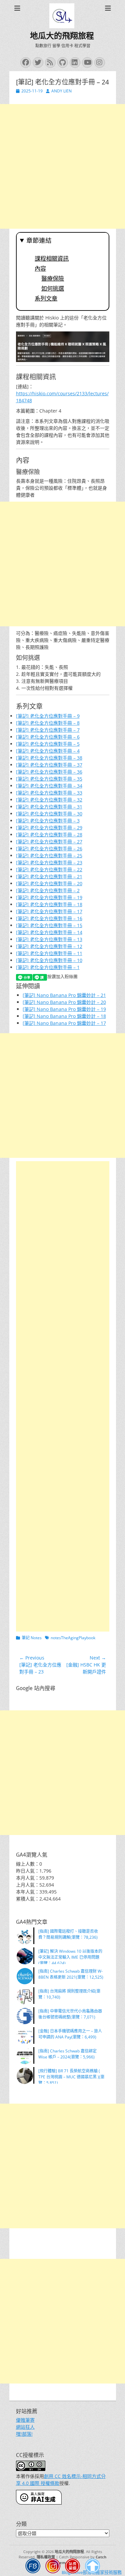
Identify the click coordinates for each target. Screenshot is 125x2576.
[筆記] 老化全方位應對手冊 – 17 (49, 911)
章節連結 (39, 241)
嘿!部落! (24, 2434)
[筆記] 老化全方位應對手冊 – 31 (49, 807)
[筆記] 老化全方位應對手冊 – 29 (49, 828)
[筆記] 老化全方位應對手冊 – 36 (49, 772)
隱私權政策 (46, 2557)
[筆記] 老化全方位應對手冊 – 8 (48, 723)
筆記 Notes (32, 1638)
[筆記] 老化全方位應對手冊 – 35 (49, 779)
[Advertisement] (62, 166)
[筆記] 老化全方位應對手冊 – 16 (49, 918)
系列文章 (46, 299)
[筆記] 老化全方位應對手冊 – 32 (49, 800)
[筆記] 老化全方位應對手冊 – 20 (49, 883)
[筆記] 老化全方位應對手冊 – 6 (48, 737)
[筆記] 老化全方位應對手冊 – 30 (49, 814)
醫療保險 (53, 279)
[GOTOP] (92, 2567)
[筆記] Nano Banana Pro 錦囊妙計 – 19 (64, 1009)
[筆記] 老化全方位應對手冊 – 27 (49, 842)
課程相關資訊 (52, 259)
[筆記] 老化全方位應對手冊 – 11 (49, 953)
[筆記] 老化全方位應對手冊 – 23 (49, 862)
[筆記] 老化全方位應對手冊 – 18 (49, 904)
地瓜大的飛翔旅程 (62, 36)
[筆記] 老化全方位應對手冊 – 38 (49, 758)
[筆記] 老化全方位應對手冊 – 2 (48, 890)
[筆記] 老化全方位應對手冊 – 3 (48, 821)
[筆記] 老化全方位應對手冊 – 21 (49, 876)
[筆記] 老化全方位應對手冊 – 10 (49, 960)
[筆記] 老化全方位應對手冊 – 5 (48, 744)
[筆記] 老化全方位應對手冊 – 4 (48, 751)
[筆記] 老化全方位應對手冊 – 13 (49, 939)
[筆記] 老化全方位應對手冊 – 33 (49, 793)
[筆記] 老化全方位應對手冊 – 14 (49, 932)
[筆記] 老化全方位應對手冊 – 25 (49, 856)
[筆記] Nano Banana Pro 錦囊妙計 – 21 (64, 995)
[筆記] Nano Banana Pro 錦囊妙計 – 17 (64, 1023)
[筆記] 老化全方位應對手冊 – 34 (49, 786)
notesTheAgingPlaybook (73, 1638)
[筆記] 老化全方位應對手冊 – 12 (49, 946)
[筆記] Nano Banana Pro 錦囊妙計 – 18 (64, 1016)
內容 (40, 269)
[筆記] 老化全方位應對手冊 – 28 (49, 835)
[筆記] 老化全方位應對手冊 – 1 (48, 967)
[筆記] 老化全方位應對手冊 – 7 (48, 730)
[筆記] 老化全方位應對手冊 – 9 (48, 716)
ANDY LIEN (61, 91)
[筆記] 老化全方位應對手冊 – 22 (49, 869)
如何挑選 (53, 289)
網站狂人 (25, 2427)
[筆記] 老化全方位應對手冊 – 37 (49, 765)
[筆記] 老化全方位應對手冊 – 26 (49, 849)
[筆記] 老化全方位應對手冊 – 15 (49, 925)
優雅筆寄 (25, 2420)
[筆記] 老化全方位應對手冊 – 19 (49, 897)
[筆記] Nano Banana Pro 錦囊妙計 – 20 (64, 1002)
